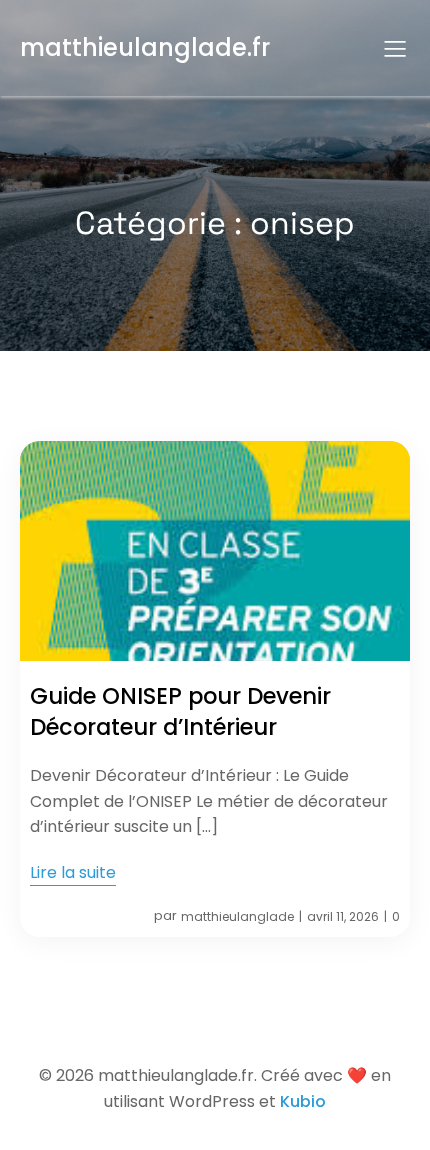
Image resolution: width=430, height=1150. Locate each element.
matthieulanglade (237, 916)
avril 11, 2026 (343, 916)
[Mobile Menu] (395, 48)
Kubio (303, 1101)
